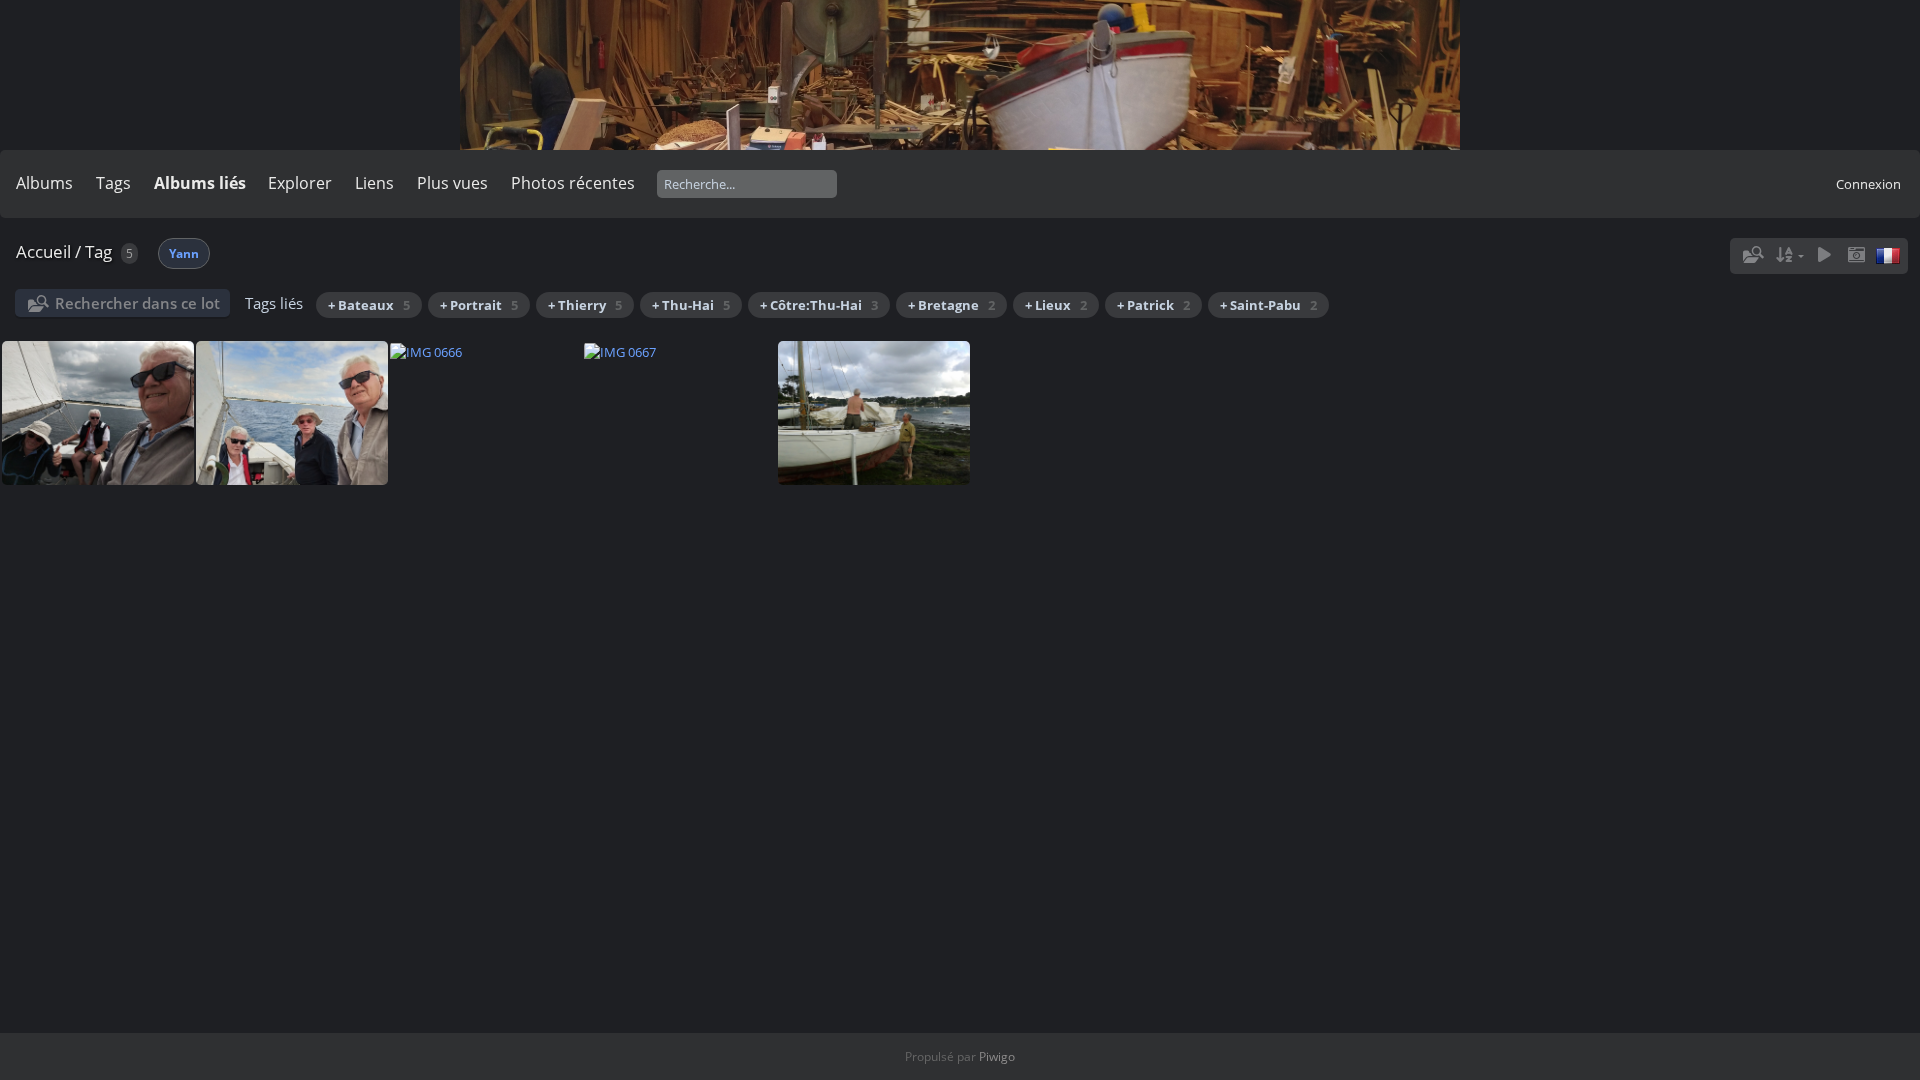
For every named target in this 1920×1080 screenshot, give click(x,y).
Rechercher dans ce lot (137, 303)
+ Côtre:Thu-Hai (819, 305)
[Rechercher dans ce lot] (1752, 255)
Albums (44, 183)
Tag (98, 251)
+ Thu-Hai (691, 305)
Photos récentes (573, 183)
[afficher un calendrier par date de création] (1856, 255)
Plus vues (452, 183)
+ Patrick (1153, 305)
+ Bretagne (951, 305)
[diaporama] (1824, 255)
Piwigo (997, 1056)
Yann (184, 253)
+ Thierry (585, 305)
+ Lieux (1056, 305)
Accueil (43, 251)
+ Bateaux (369, 305)
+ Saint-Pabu (1268, 305)
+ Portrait (479, 305)
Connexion (1868, 184)
